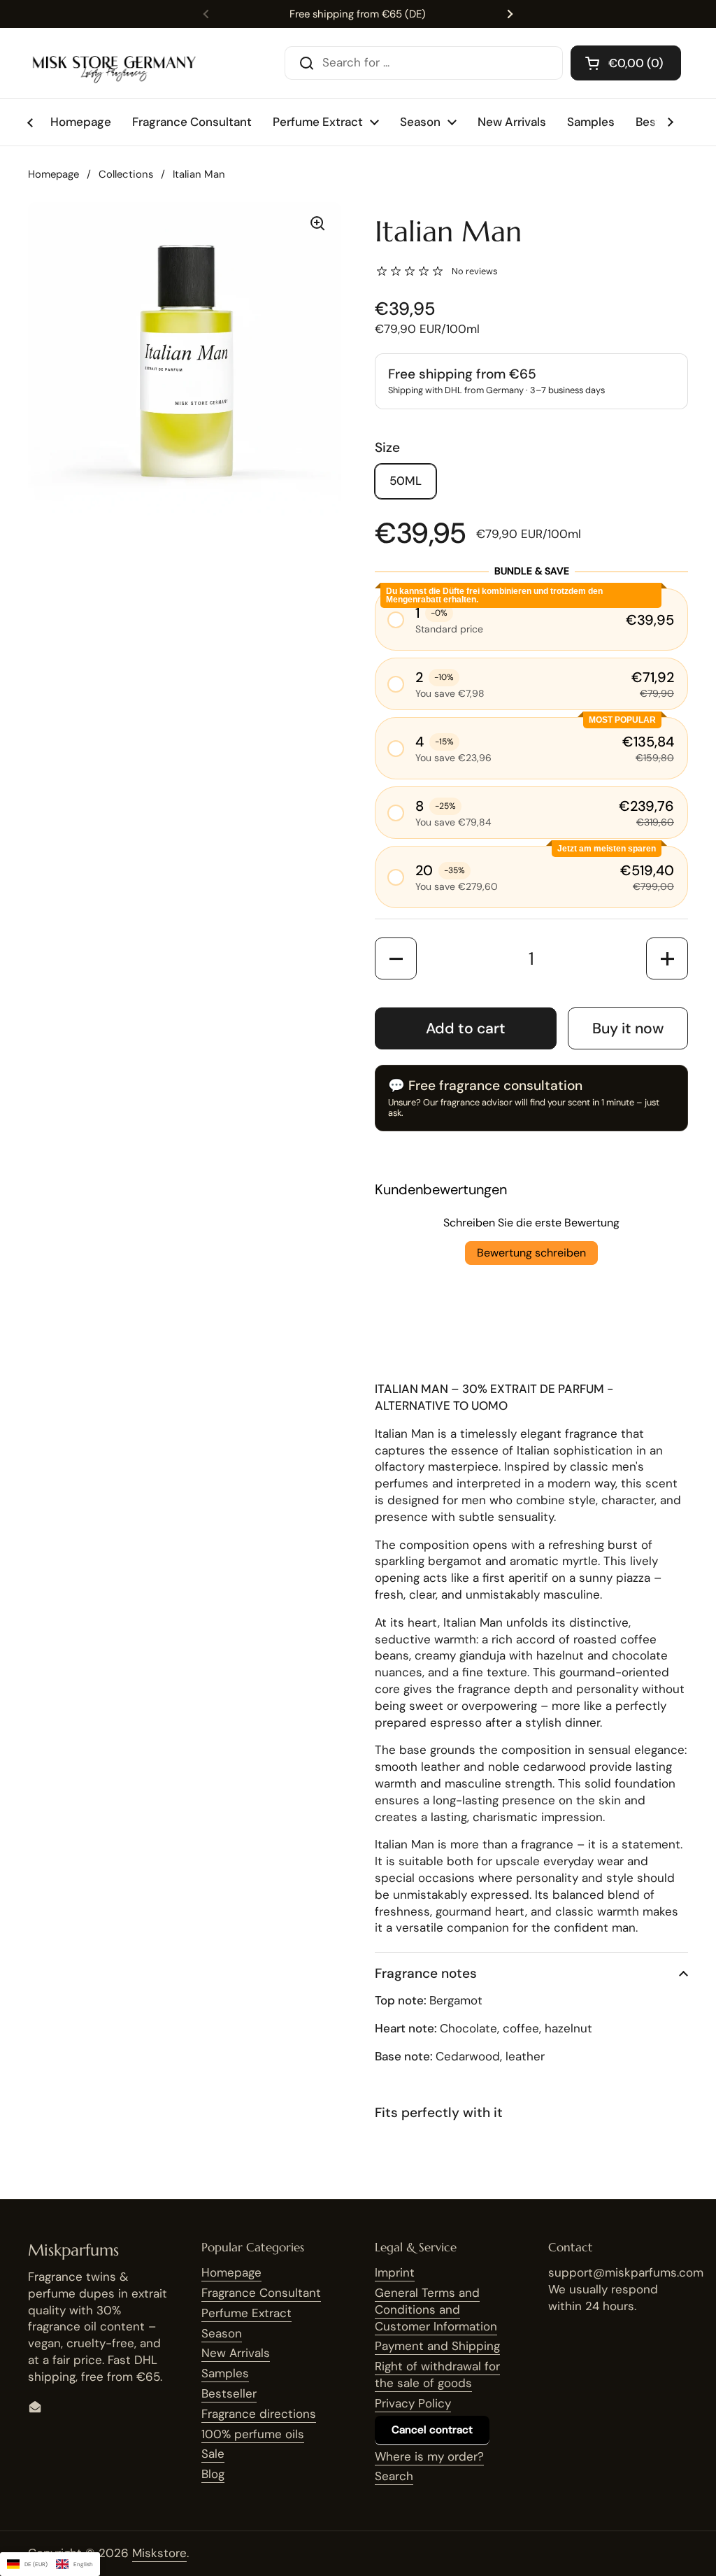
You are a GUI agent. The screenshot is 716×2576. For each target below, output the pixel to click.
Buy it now (628, 1028)
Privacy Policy (413, 2403)
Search (394, 2476)
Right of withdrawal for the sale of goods (437, 2375)
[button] (626, 63)
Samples (225, 2373)
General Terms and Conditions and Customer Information (436, 2309)
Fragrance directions (259, 2414)
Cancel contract (432, 2430)
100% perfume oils (253, 2434)
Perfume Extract (246, 2313)
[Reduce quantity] (396, 958)
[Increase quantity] (667, 958)
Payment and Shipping (437, 2346)
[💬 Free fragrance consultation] (531, 1098)
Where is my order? (429, 2456)
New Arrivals (236, 2353)
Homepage (53, 174)
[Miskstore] (114, 63)
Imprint (395, 2272)
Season (222, 2333)
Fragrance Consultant (261, 2293)
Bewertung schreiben (531, 1253)
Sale (213, 2454)
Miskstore (159, 2553)
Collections (126, 174)
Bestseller (229, 2393)
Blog (213, 2474)
